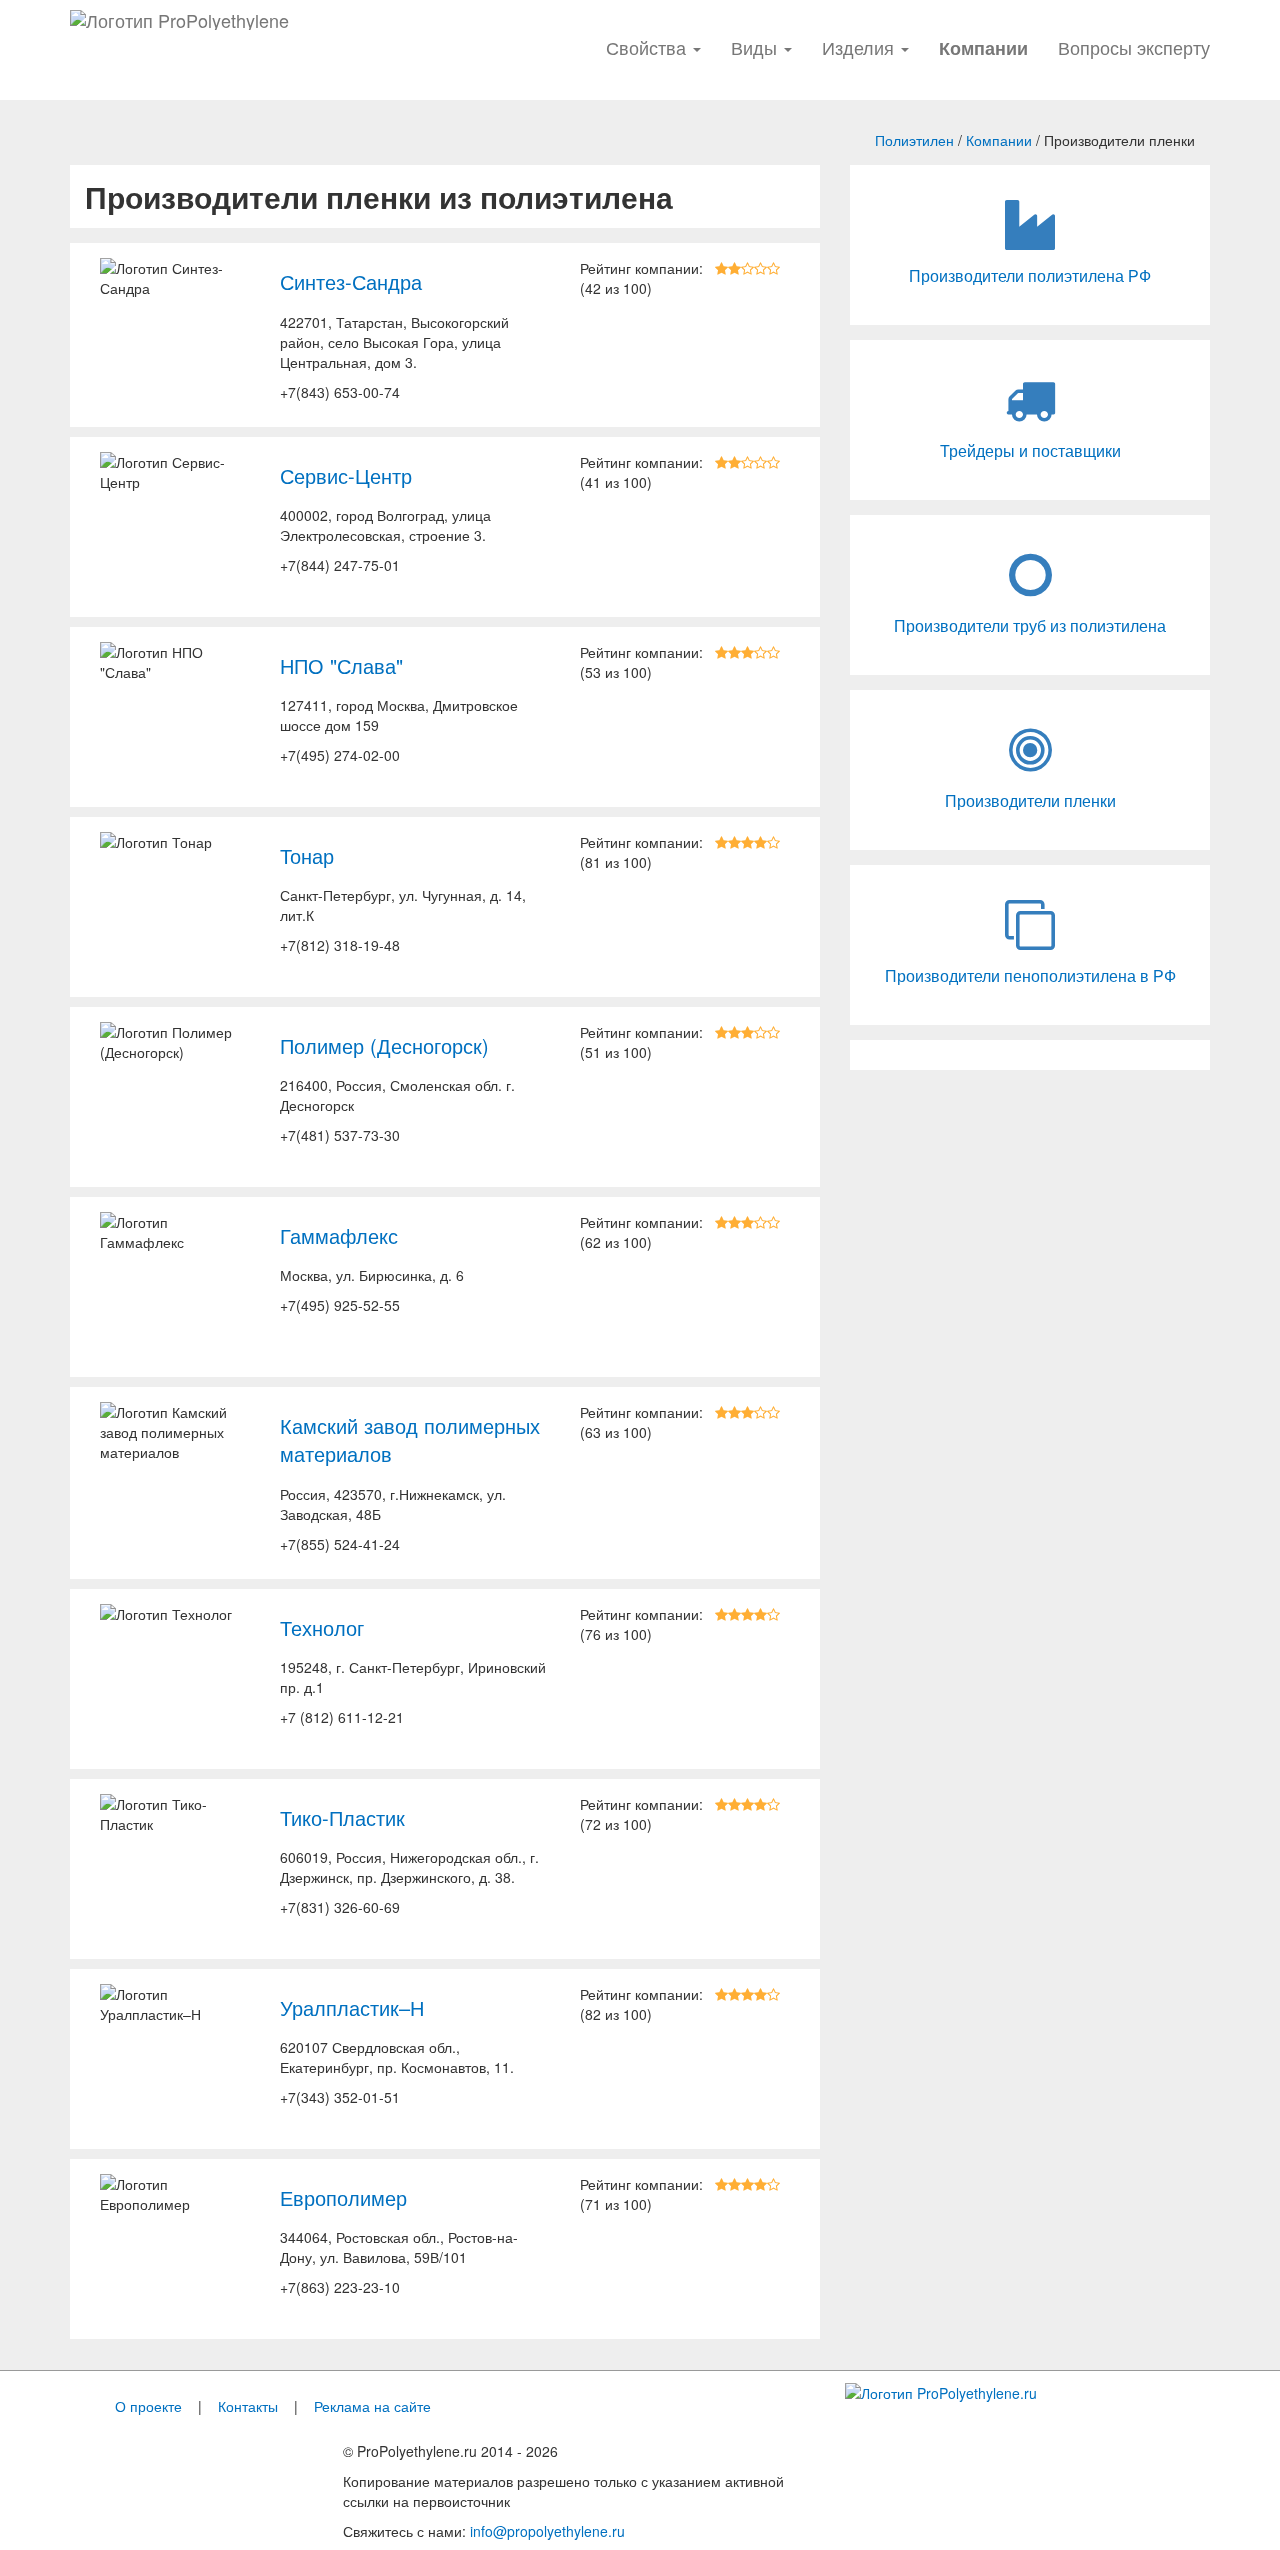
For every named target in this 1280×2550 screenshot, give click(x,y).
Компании (999, 140)
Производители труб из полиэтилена (1030, 626)
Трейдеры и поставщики (1030, 451)
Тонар (307, 856)
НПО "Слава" (341, 666)
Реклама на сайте (372, 2406)
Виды (756, 47)
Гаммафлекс (339, 1236)
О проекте (148, 2406)
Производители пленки (1030, 801)
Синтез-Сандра (351, 282)
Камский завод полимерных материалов (410, 1440)
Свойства (648, 47)
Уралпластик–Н (352, 2008)
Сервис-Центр (346, 476)
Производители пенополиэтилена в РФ (1030, 976)
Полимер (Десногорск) (384, 1046)
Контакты (248, 2406)
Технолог (322, 1628)
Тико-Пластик (342, 1818)
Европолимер (343, 2198)
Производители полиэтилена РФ (1030, 276)
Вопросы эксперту (1134, 47)
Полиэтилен (914, 140)
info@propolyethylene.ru (547, 2531)
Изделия (860, 47)
